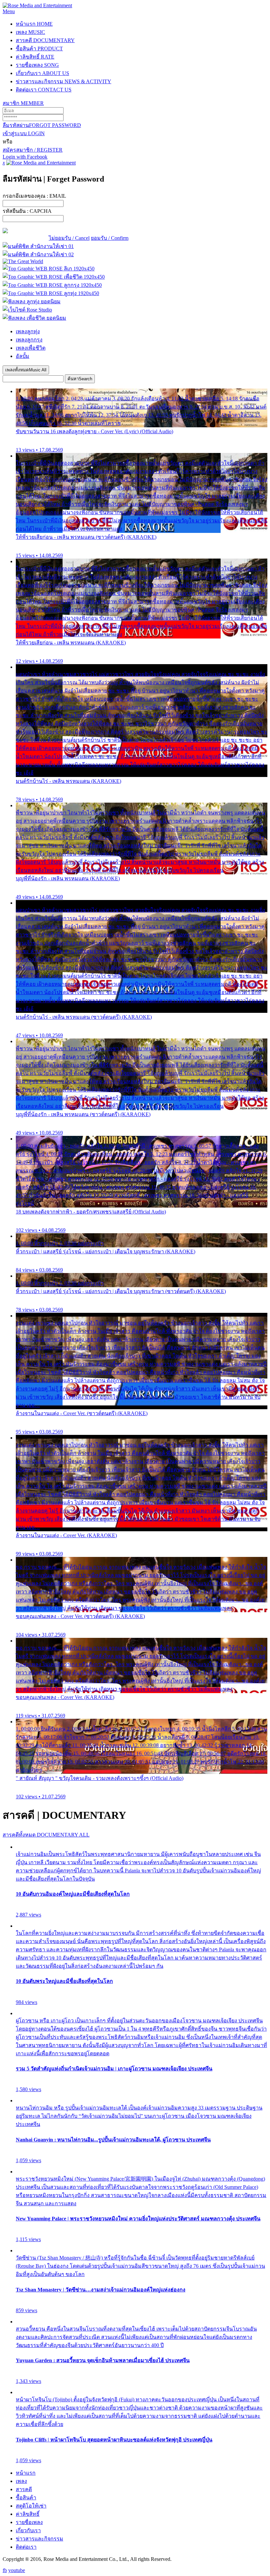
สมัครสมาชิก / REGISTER (33, 150)
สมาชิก (23, 103)
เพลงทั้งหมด (26, 370)
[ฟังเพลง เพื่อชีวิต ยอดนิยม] (34, 318)
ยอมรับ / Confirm (110, 238)
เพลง (30, 32)
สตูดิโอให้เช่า (31, 2506)
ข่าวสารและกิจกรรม (64, 81)
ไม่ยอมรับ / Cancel (69, 238)
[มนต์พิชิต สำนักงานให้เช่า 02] (38, 254)
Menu (9, 11)
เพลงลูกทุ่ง (28, 331)
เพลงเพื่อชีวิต (31, 348)
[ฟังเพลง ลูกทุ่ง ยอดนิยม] (32, 301)
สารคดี (45, 40)
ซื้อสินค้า (39, 49)
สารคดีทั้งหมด (46, 1835)
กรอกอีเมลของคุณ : (34, 196)
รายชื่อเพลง (37, 65)
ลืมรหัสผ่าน (42, 125)
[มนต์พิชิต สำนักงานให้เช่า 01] (38, 246)
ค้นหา (80, 379)
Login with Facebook (25, 157)
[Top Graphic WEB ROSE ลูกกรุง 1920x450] (52, 285)
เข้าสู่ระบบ (24, 133)
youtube (17, 2570)
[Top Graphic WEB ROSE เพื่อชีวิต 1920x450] (54, 277)
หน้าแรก (34, 24)
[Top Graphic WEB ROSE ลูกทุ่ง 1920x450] (51, 293)
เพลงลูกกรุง (29, 340)
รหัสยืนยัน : (27, 211)
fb (5, 2570)
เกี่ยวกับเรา (42, 73)
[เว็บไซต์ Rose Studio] (27, 310)
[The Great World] (23, 261)
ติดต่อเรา (44, 90)
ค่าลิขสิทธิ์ (35, 57)
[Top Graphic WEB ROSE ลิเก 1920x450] (49, 269)
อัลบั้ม (23, 356)
